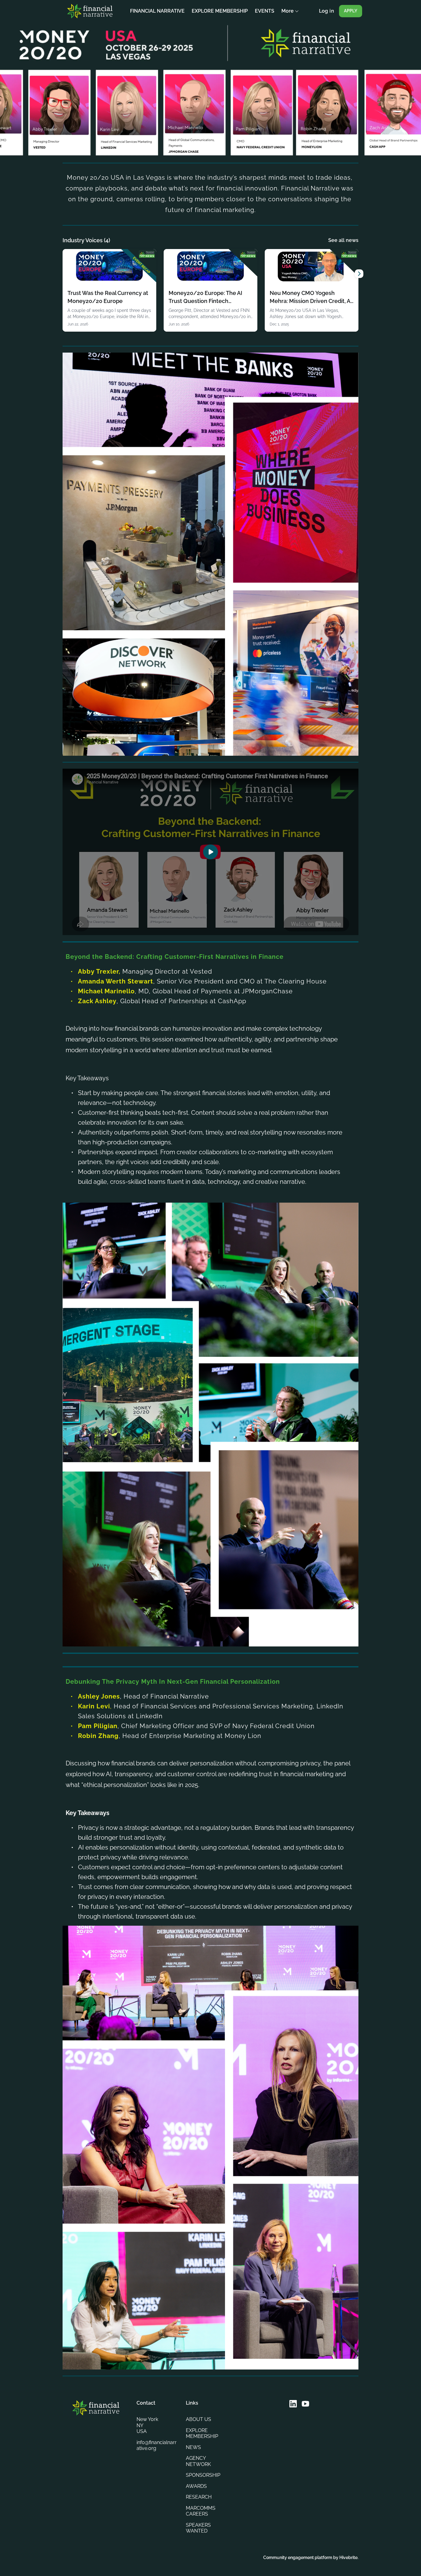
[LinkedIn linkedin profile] (293, 2404)
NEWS (193, 2447)
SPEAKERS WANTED (198, 2528)
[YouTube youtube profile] (305, 2404)
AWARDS (196, 2486)
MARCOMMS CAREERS (201, 2511)
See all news (343, 240)
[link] (109, 290)
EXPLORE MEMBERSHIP (202, 2433)
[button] (211, 852)
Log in (327, 11)
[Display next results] (359, 274)
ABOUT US (198, 2419)
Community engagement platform (298, 2558)
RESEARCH (199, 2497)
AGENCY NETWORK (198, 2461)
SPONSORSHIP (203, 2475)
